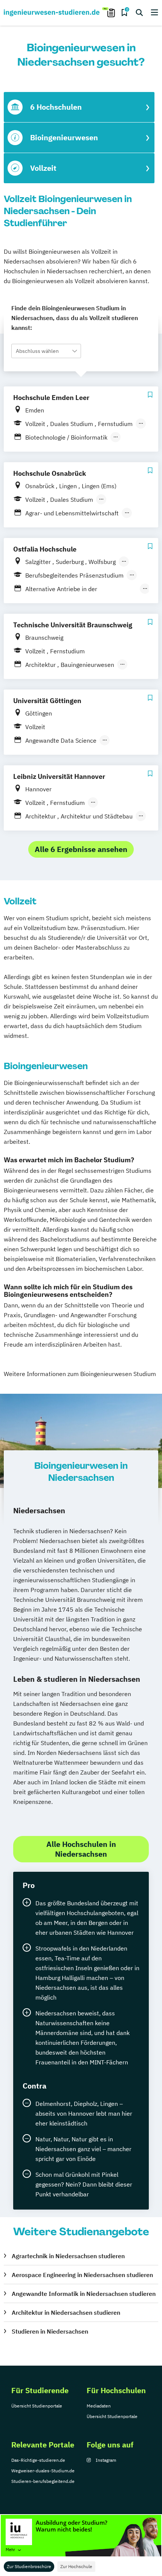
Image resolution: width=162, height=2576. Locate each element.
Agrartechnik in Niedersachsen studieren (68, 2256)
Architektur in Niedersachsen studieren (66, 2312)
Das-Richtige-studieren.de (38, 2460)
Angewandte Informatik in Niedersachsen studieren (84, 2294)
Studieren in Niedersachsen (50, 2331)
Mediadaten (99, 2406)
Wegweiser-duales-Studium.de (43, 2471)
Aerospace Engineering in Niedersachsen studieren (82, 2275)
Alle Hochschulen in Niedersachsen (81, 1849)
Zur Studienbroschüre (29, 2566)
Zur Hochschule (76, 2566)
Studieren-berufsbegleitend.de (43, 2481)
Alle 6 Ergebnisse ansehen (81, 849)
